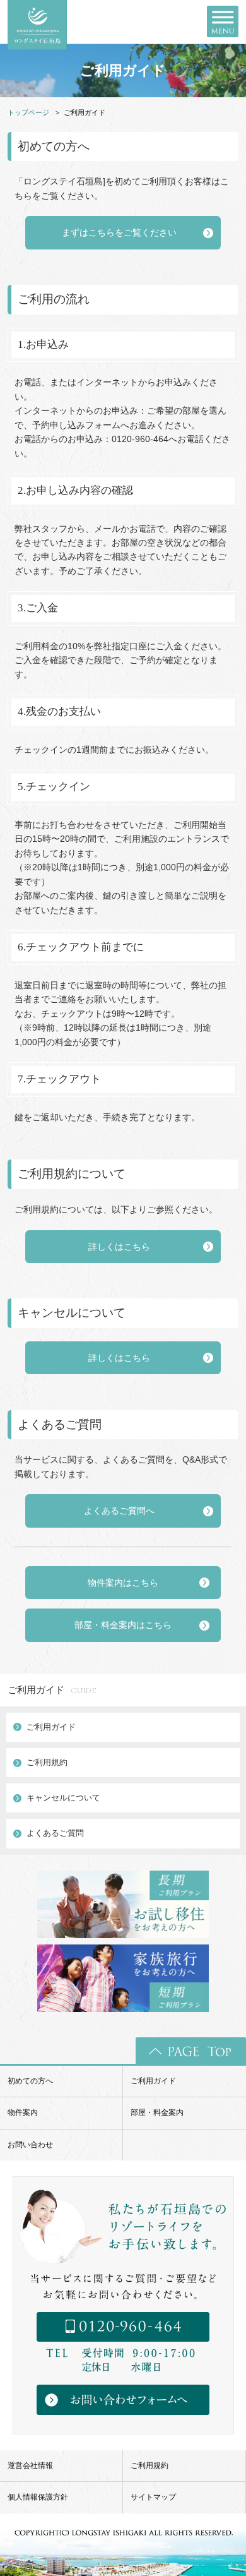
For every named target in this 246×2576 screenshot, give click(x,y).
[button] (123, 232)
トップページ (28, 112)
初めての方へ (30, 2081)
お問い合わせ (30, 2145)
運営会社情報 (30, 2465)
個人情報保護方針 (38, 2497)
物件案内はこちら (123, 1583)
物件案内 (23, 2112)
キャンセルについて (63, 1798)
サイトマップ (153, 2497)
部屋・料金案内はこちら (123, 1625)
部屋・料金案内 (157, 2112)
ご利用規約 (47, 1762)
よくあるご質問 (55, 1833)
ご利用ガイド (52, 1690)
